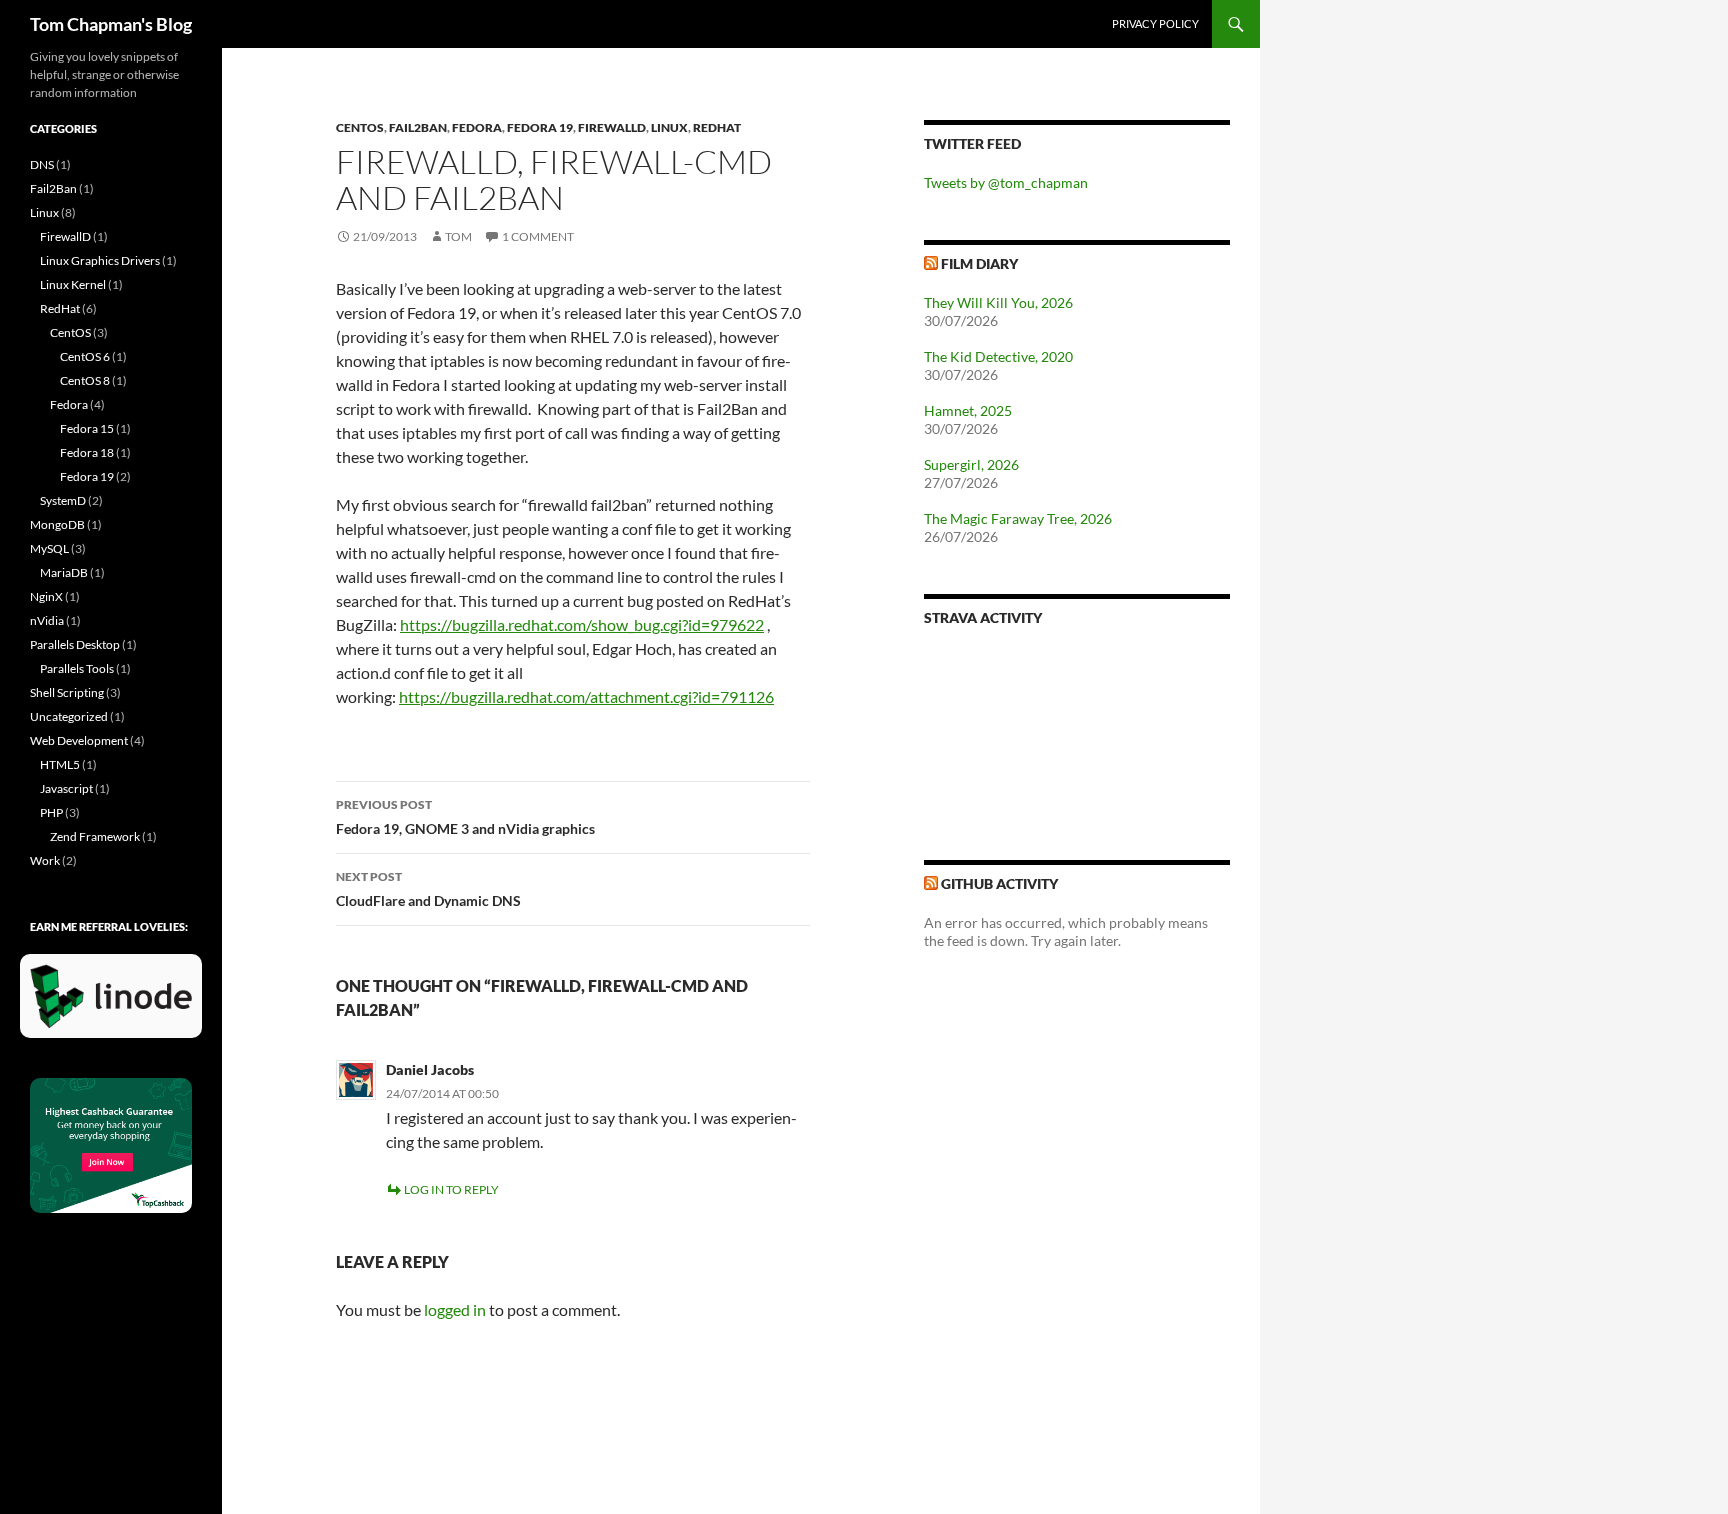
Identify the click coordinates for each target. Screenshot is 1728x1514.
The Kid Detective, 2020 (998, 356)
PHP (51, 812)
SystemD (63, 500)
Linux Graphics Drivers (100, 260)
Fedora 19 (540, 127)
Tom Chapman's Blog (111, 24)
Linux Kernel (73, 284)
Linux (669, 127)
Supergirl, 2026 (971, 464)
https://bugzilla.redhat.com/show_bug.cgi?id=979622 (582, 624)
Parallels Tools (77, 668)
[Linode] (116, 1004)
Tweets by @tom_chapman (1006, 182)
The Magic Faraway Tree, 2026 (1018, 518)
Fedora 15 (87, 428)
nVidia (47, 620)
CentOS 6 (85, 356)
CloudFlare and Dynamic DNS (428, 889)
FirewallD (612, 127)
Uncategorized (69, 716)
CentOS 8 (85, 380)
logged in (455, 1309)
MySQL (49, 548)
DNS (42, 164)
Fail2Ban (418, 127)
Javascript (66, 788)
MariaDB (64, 572)
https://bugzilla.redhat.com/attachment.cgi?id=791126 (586, 696)
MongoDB (57, 524)
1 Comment (538, 236)
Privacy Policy (1155, 23)
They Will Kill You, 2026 (998, 302)
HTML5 (60, 764)
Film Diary (979, 263)
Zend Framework (95, 836)
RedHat (717, 127)
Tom (458, 236)
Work (45, 860)
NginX (46, 596)
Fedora (477, 127)
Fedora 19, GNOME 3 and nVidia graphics (465, 817)
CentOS (360, 127)
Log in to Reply (451, 1189)
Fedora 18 (87, 452)
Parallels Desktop (75, 644)
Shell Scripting (67, 692)
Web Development (79, 740)
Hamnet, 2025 (968, 410)
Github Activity (999, 883)
